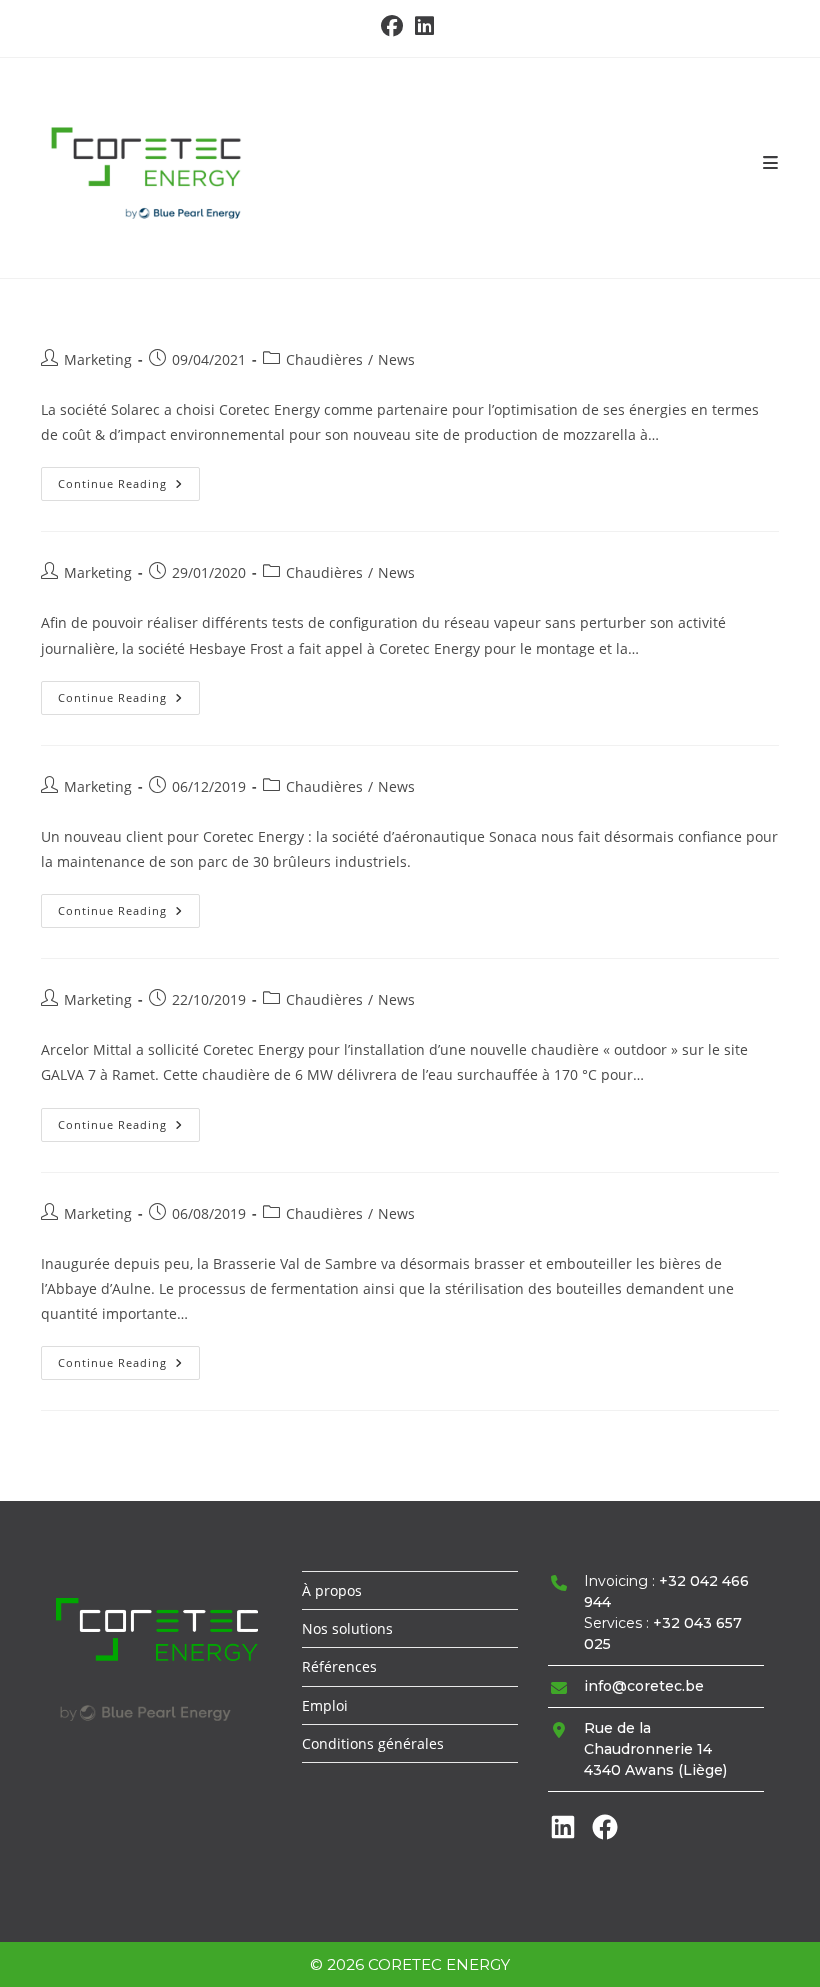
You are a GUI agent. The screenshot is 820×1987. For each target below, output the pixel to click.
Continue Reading (129, 487)
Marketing (98, 359)
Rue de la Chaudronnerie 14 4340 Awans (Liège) (655, 1749)
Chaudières (324, 359)
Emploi (325, 1705)
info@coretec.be (644, 1686)
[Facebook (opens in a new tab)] (395, 26)
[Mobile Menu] (771, 163)
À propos (332, 1590)
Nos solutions (347, 1628)
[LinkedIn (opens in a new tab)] (424, 26)
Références (339, 1666)
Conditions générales (373, 1743)
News (396, 359)
